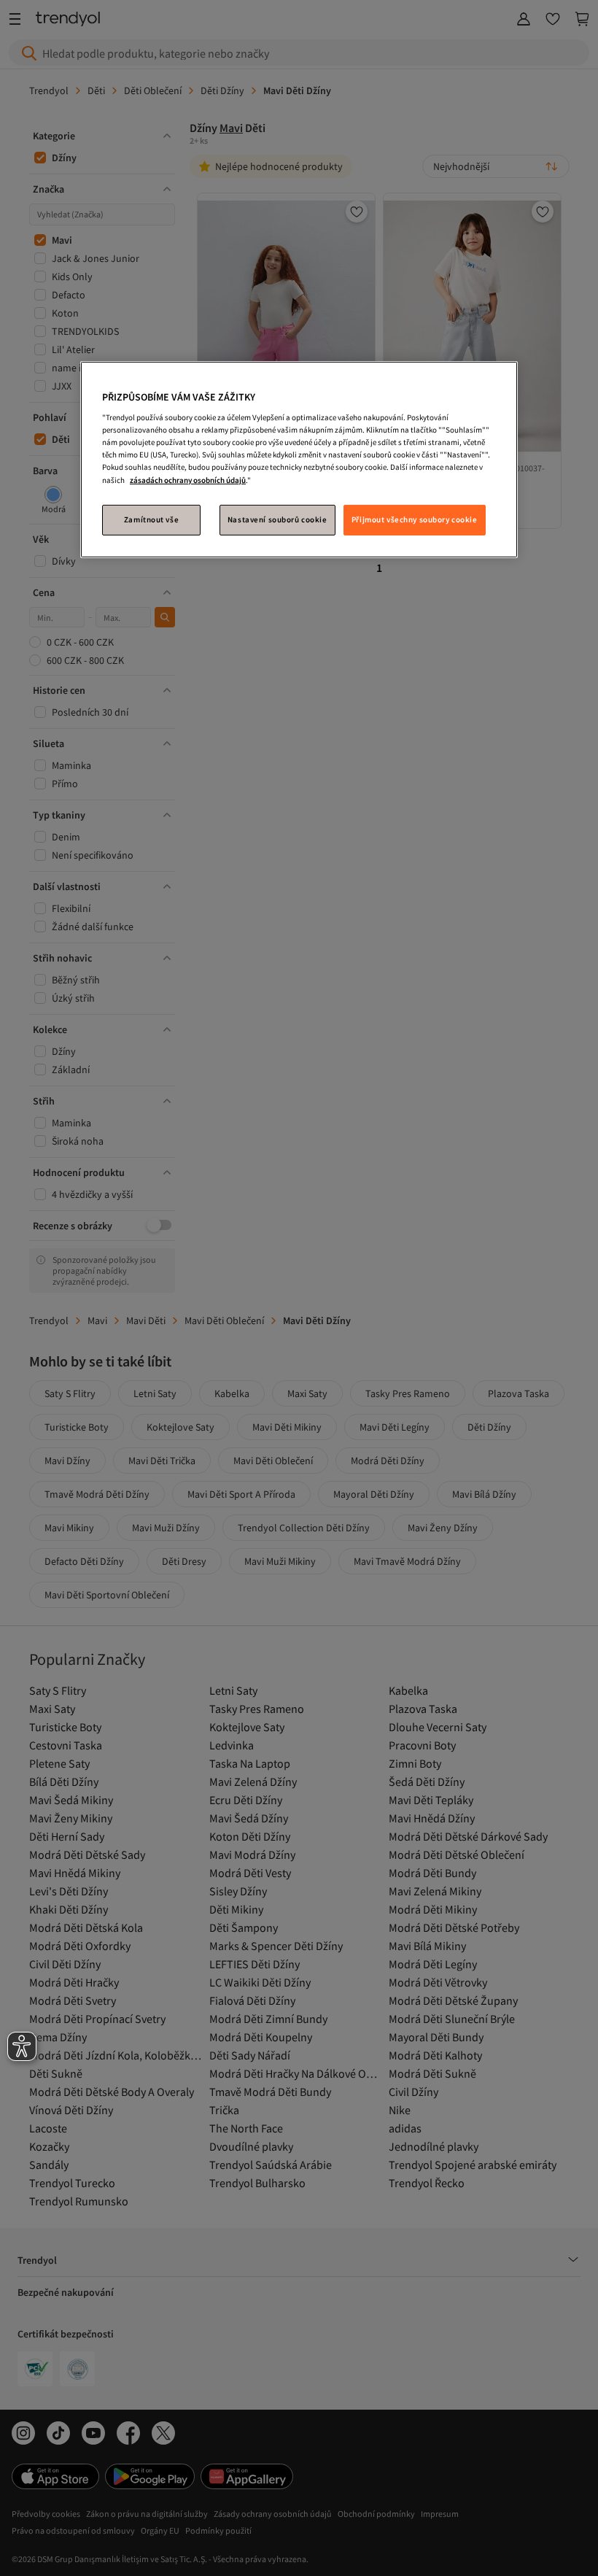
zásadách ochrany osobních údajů (188, 479)
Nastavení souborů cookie (277, 519)
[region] (299, 460)
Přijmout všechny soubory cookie (415, 519)
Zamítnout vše (151, 519)
